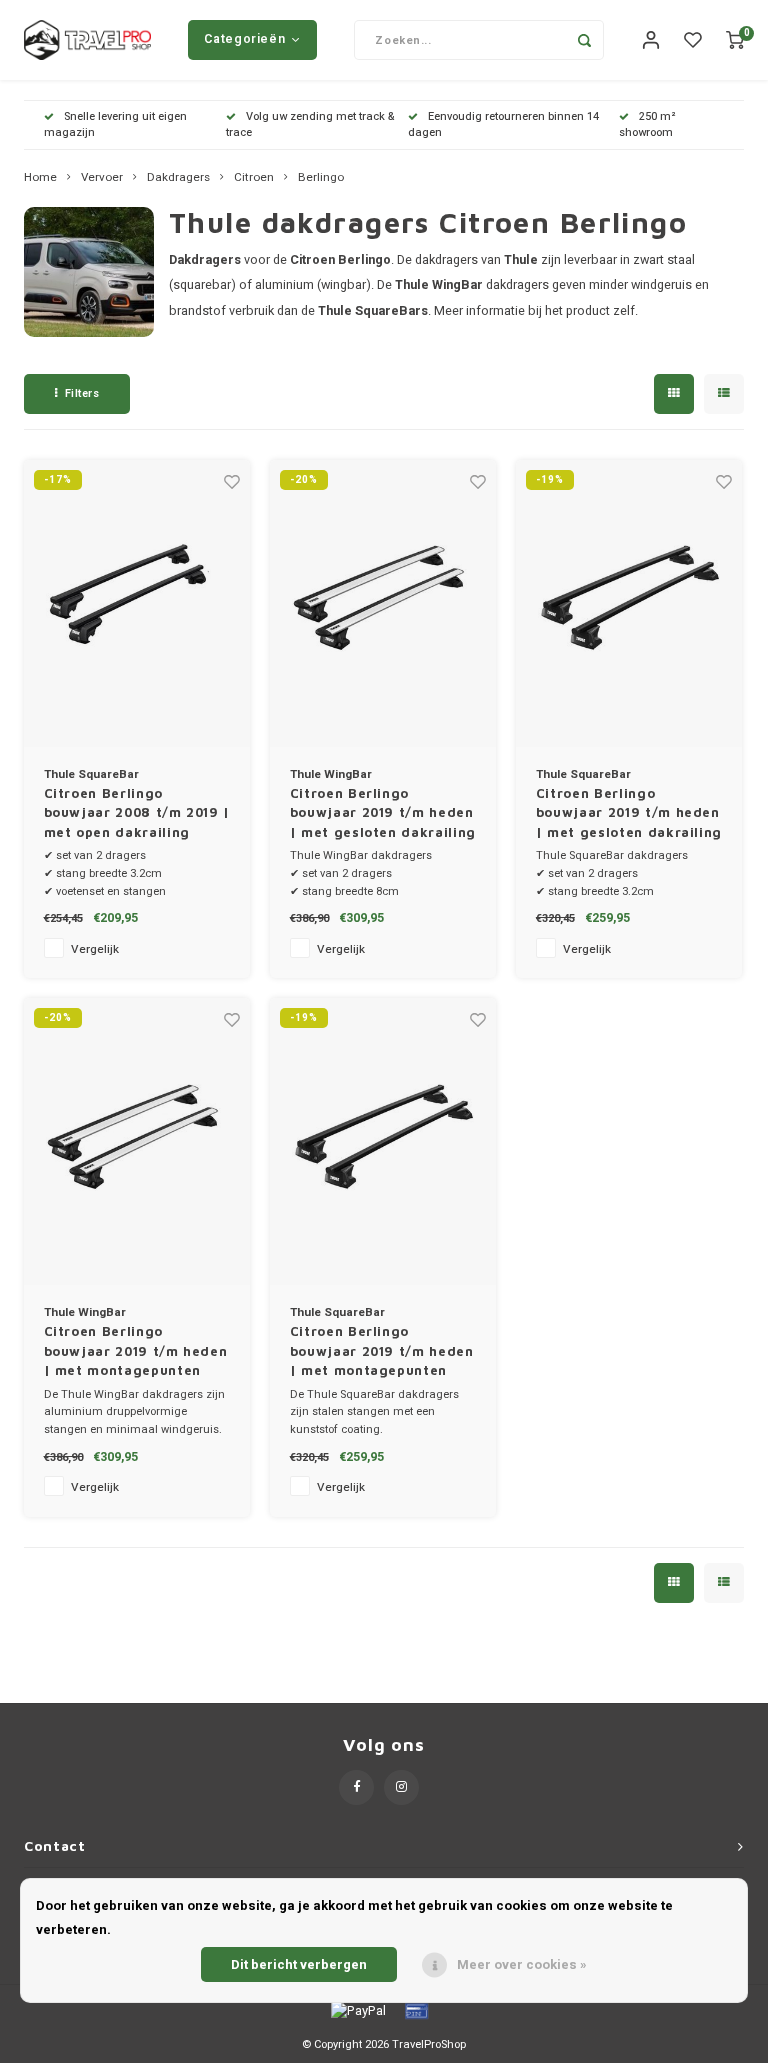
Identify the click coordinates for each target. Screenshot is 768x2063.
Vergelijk (95, 949)
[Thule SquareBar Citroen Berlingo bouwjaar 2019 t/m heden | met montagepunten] (383, 1141)
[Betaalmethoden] (357, 2009)
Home (40, 178)
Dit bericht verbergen (299, 1964)
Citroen (254, 178)
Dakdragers (178, 178)
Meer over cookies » (522, 1964)
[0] (735, 40)
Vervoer (102, 178)
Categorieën (244, 39)
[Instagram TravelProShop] (401, 1787)
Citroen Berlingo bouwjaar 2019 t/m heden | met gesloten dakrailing (383, 812)
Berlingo (321, 178)
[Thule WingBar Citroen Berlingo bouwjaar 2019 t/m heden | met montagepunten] (137, 1141)
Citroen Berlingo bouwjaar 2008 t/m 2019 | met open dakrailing (137, 812)
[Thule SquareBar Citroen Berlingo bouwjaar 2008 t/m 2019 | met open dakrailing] (137, 603)
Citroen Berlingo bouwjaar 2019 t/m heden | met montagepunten (136, 1350)
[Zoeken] (584, 40)
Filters (82, 393)
